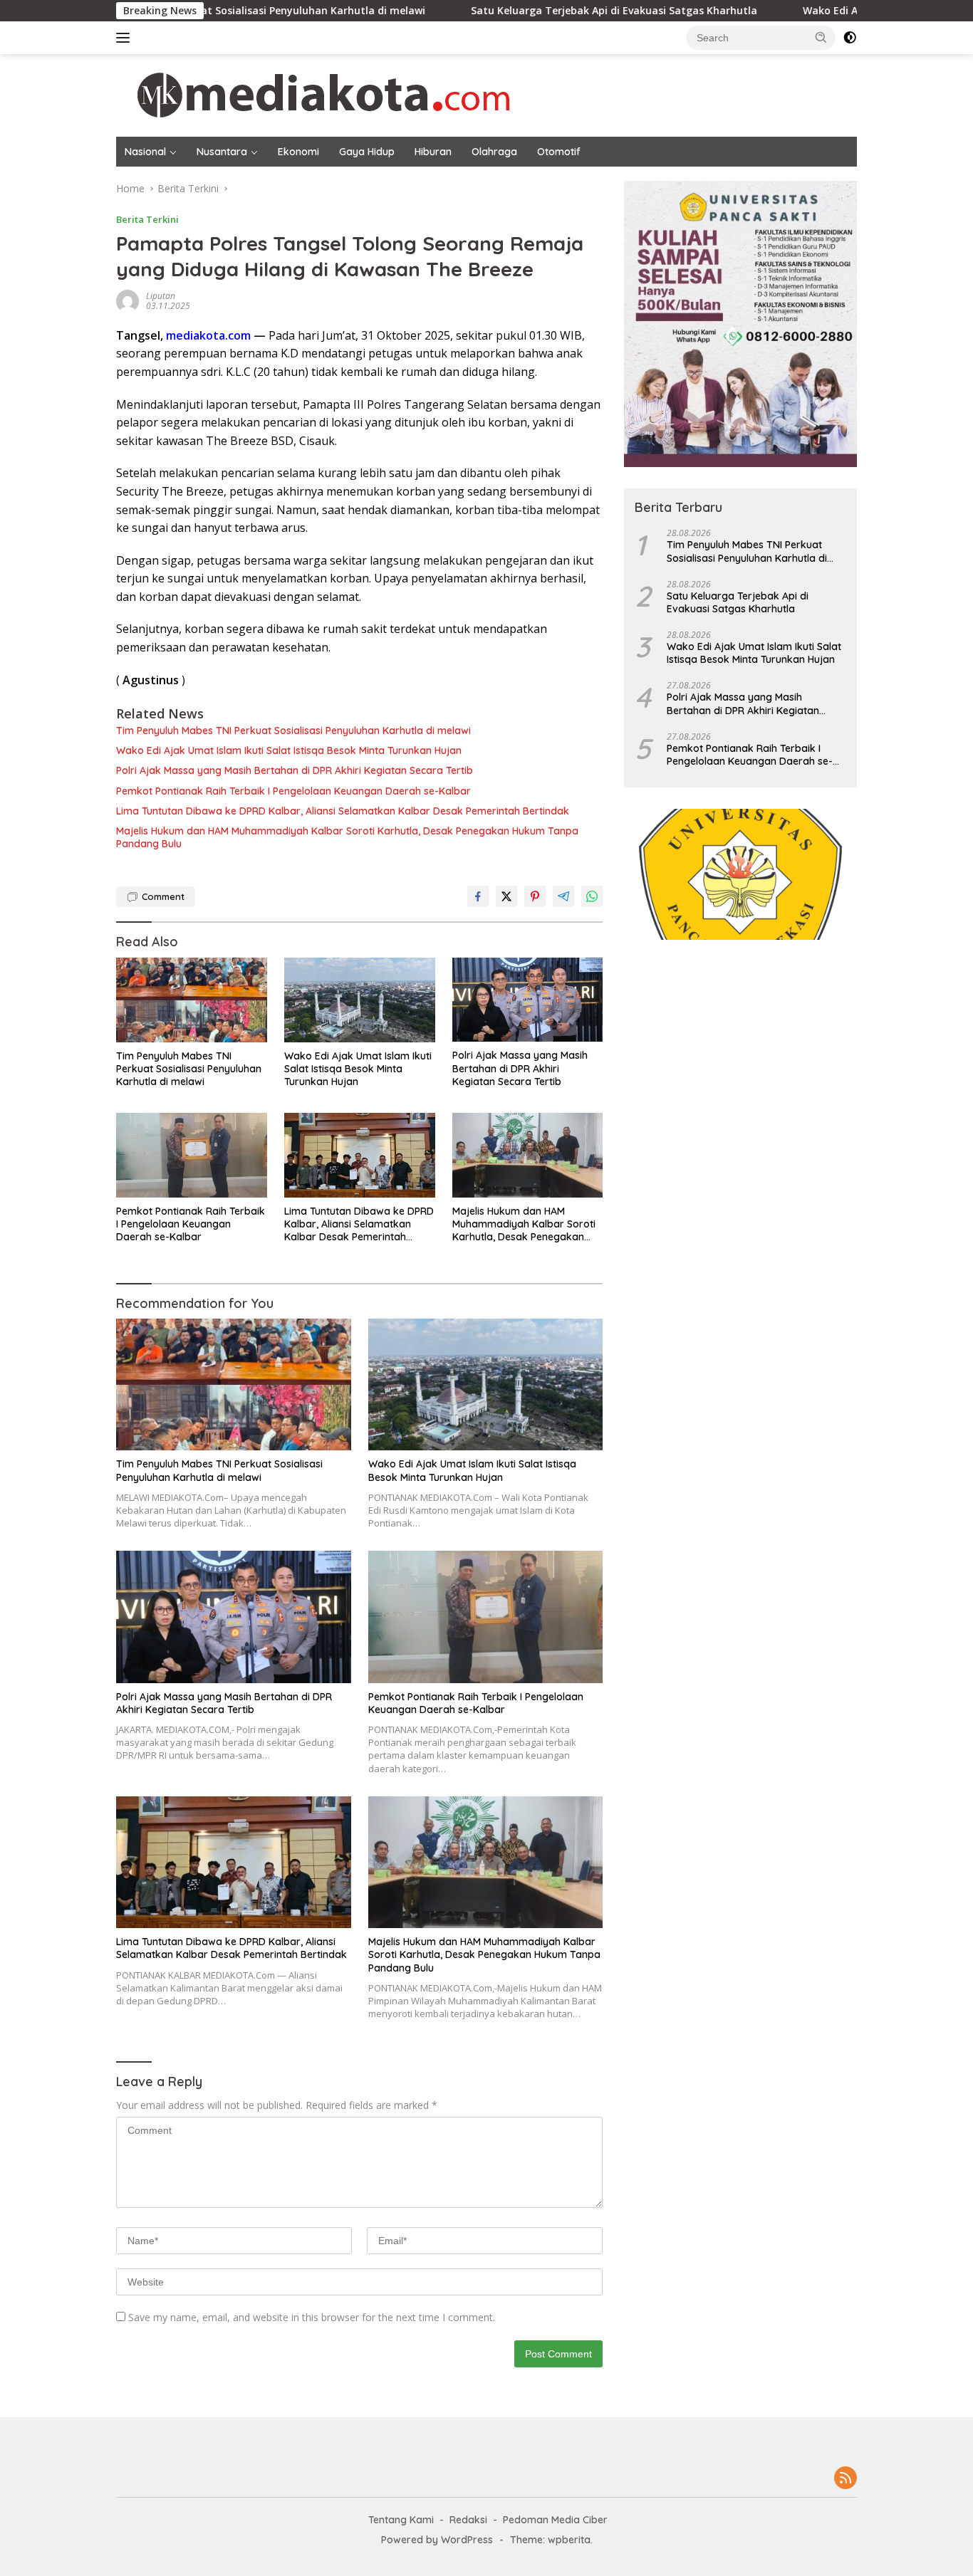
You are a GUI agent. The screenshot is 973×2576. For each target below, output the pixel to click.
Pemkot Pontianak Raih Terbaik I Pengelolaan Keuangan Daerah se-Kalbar (293, 791)
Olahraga (494, 152)
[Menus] (126, 38)
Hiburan (433, 152)
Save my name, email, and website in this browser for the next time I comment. (312, 2317)
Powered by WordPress (437, 2540)
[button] (821, 37)
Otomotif (559, 152)
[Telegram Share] (563, 896)
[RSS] (845, 2479)
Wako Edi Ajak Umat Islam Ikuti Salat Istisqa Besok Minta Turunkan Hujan (289, 750)
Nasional (145, 152)
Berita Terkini (147, 219)
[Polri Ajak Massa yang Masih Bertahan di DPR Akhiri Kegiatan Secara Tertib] (528, 1000)
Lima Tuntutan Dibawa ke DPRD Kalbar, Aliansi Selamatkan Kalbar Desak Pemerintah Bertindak (343, 811)
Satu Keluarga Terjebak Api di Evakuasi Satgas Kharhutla (524, 11)
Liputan (161, 296)
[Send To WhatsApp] (592, 896)
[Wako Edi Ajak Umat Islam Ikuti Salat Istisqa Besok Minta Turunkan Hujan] (360, 1000)
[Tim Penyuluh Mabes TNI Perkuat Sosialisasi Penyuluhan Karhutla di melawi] (192, 1000)
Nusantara (222, 152)
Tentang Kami (401, 2520)
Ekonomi (298, 152)
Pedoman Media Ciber (555, 2520)
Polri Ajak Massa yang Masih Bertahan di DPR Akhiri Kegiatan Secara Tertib (295, 770)
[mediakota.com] (314, 94)
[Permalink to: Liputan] (128, 300)
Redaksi (468, 2520)
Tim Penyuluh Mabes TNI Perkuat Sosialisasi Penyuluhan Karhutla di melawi (293, 731)
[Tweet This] (506, 896)
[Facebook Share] (478, 896)
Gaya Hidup (367, 152)
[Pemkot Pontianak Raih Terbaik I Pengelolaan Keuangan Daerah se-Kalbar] (192, 1155)
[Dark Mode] (850, 38)
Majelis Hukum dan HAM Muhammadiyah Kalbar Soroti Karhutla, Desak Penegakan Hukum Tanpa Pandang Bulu (347, 837)
